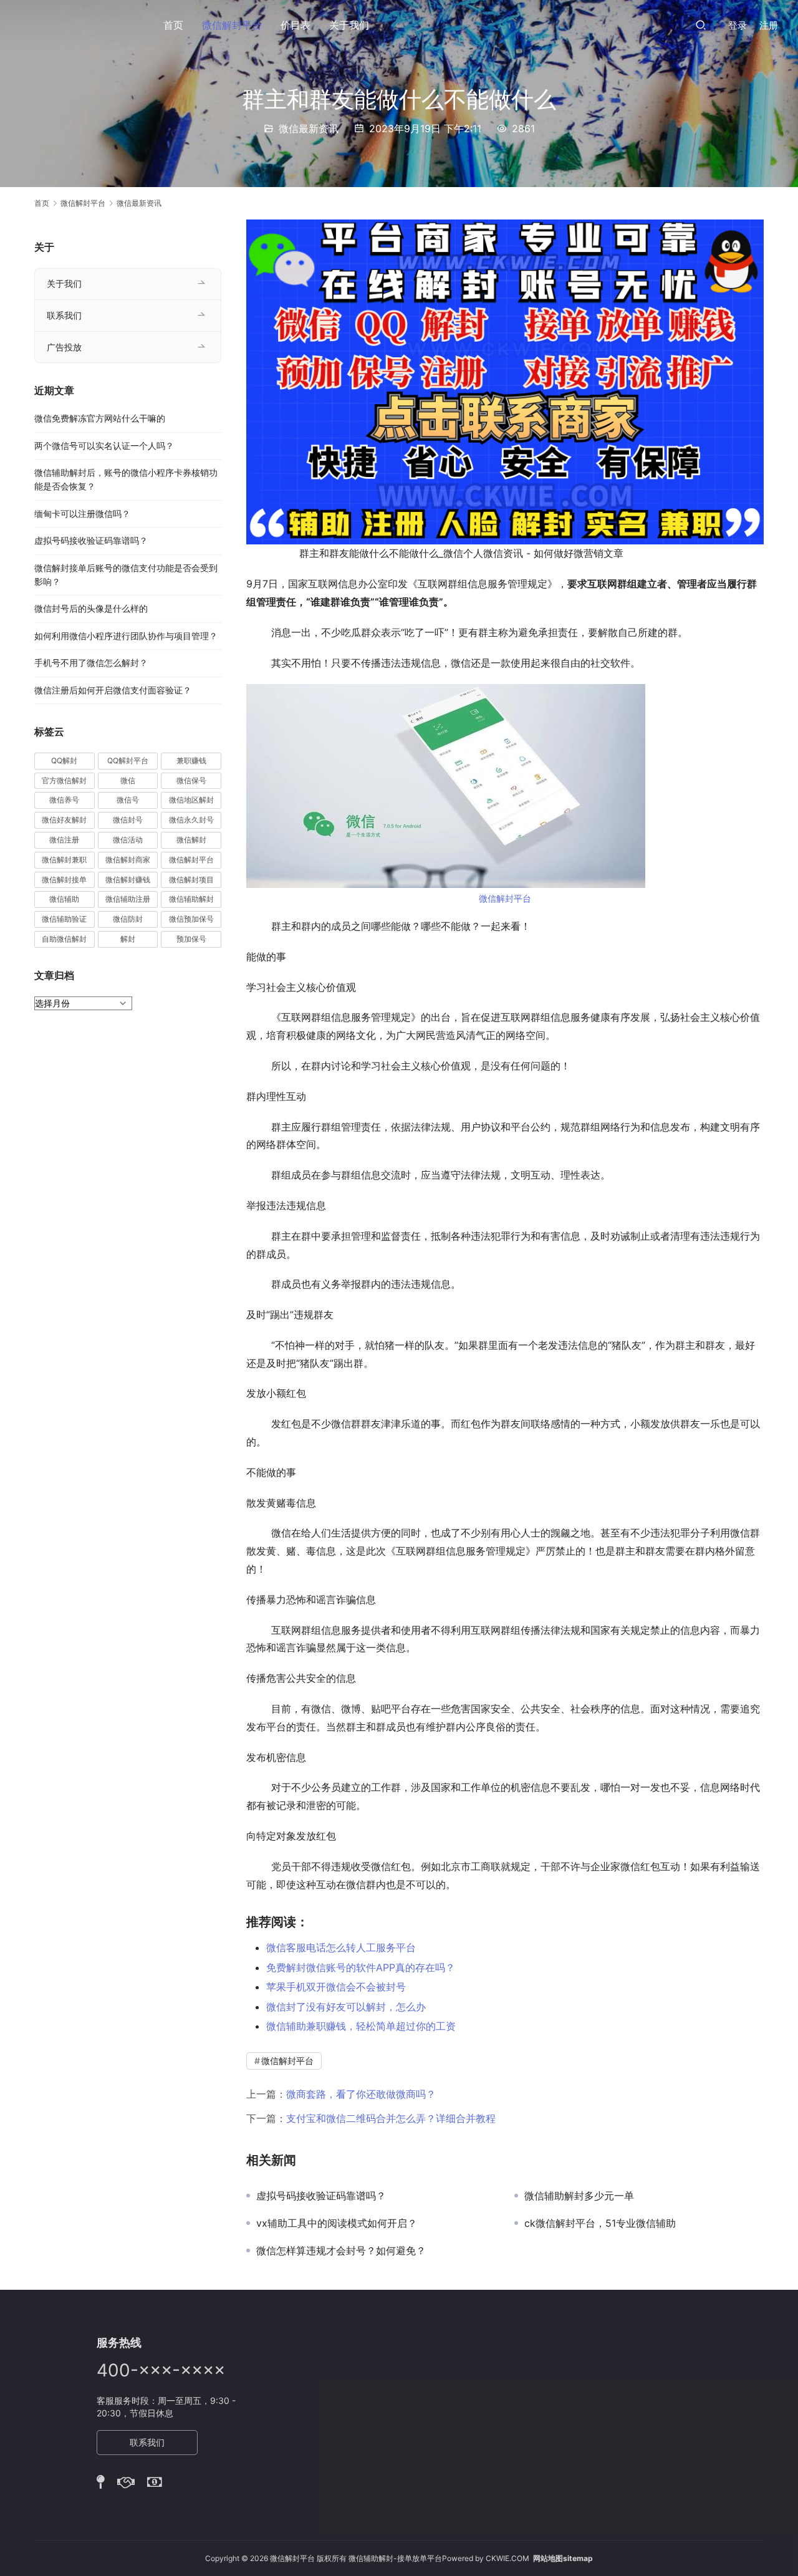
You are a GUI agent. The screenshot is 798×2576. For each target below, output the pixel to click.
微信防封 (128, 919)
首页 (173, 25)
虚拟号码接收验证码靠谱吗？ (321, 2196)
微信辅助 (64, 899)
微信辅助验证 (64, 919)
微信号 (128, 800)
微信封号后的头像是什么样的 (91, 608)
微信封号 (128, 820)
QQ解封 (64, 760)
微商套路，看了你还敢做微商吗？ (361, 2094)
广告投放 (64, 347)
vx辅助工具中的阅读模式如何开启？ (337, 2223)
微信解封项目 (191, 880)
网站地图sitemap (563, 2558)
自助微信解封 (64, 939)
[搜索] (701, 25)
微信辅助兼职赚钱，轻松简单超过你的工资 (361, 2026)
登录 (738, 25)
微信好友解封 (64, 820)
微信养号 (64, 800)
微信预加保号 (191, 919)
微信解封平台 (232, 25)
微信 (128, 780)
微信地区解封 (191, 800)
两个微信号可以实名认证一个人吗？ (104, 446)
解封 (128, 939)
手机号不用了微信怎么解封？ (91, 663)
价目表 (296, 25)
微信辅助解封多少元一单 (579, 2196)
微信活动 (128, 840)
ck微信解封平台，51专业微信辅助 (600, 2223)
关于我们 (349, 25)
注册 (769, 25)
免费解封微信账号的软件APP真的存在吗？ (361, 1967)
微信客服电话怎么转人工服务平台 (341, 1947)
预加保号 (191, 939)
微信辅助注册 (128, 899)
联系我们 (64, 315)
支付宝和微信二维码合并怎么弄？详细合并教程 (391, 2118)
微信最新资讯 (309, 128)
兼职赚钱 (191, 760)
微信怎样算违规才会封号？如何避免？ (341, 2250)
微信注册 (64, 840)
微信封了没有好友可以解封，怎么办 (346, 2007)
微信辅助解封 (191, 899)
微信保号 (191, 780)
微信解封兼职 (64, 860)
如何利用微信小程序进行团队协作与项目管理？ (126, 636)
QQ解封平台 (128, 760)
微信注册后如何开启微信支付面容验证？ (113, 690)
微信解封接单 (64, 880)
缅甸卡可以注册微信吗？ (82, 514)
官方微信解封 (64, 780)
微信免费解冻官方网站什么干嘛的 (100, 418)
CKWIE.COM (507, 2558)
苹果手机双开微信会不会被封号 (336, 1987)
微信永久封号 (191, 820)
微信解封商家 (128, 860)
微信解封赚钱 (128, 880)
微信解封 (191, 840)
